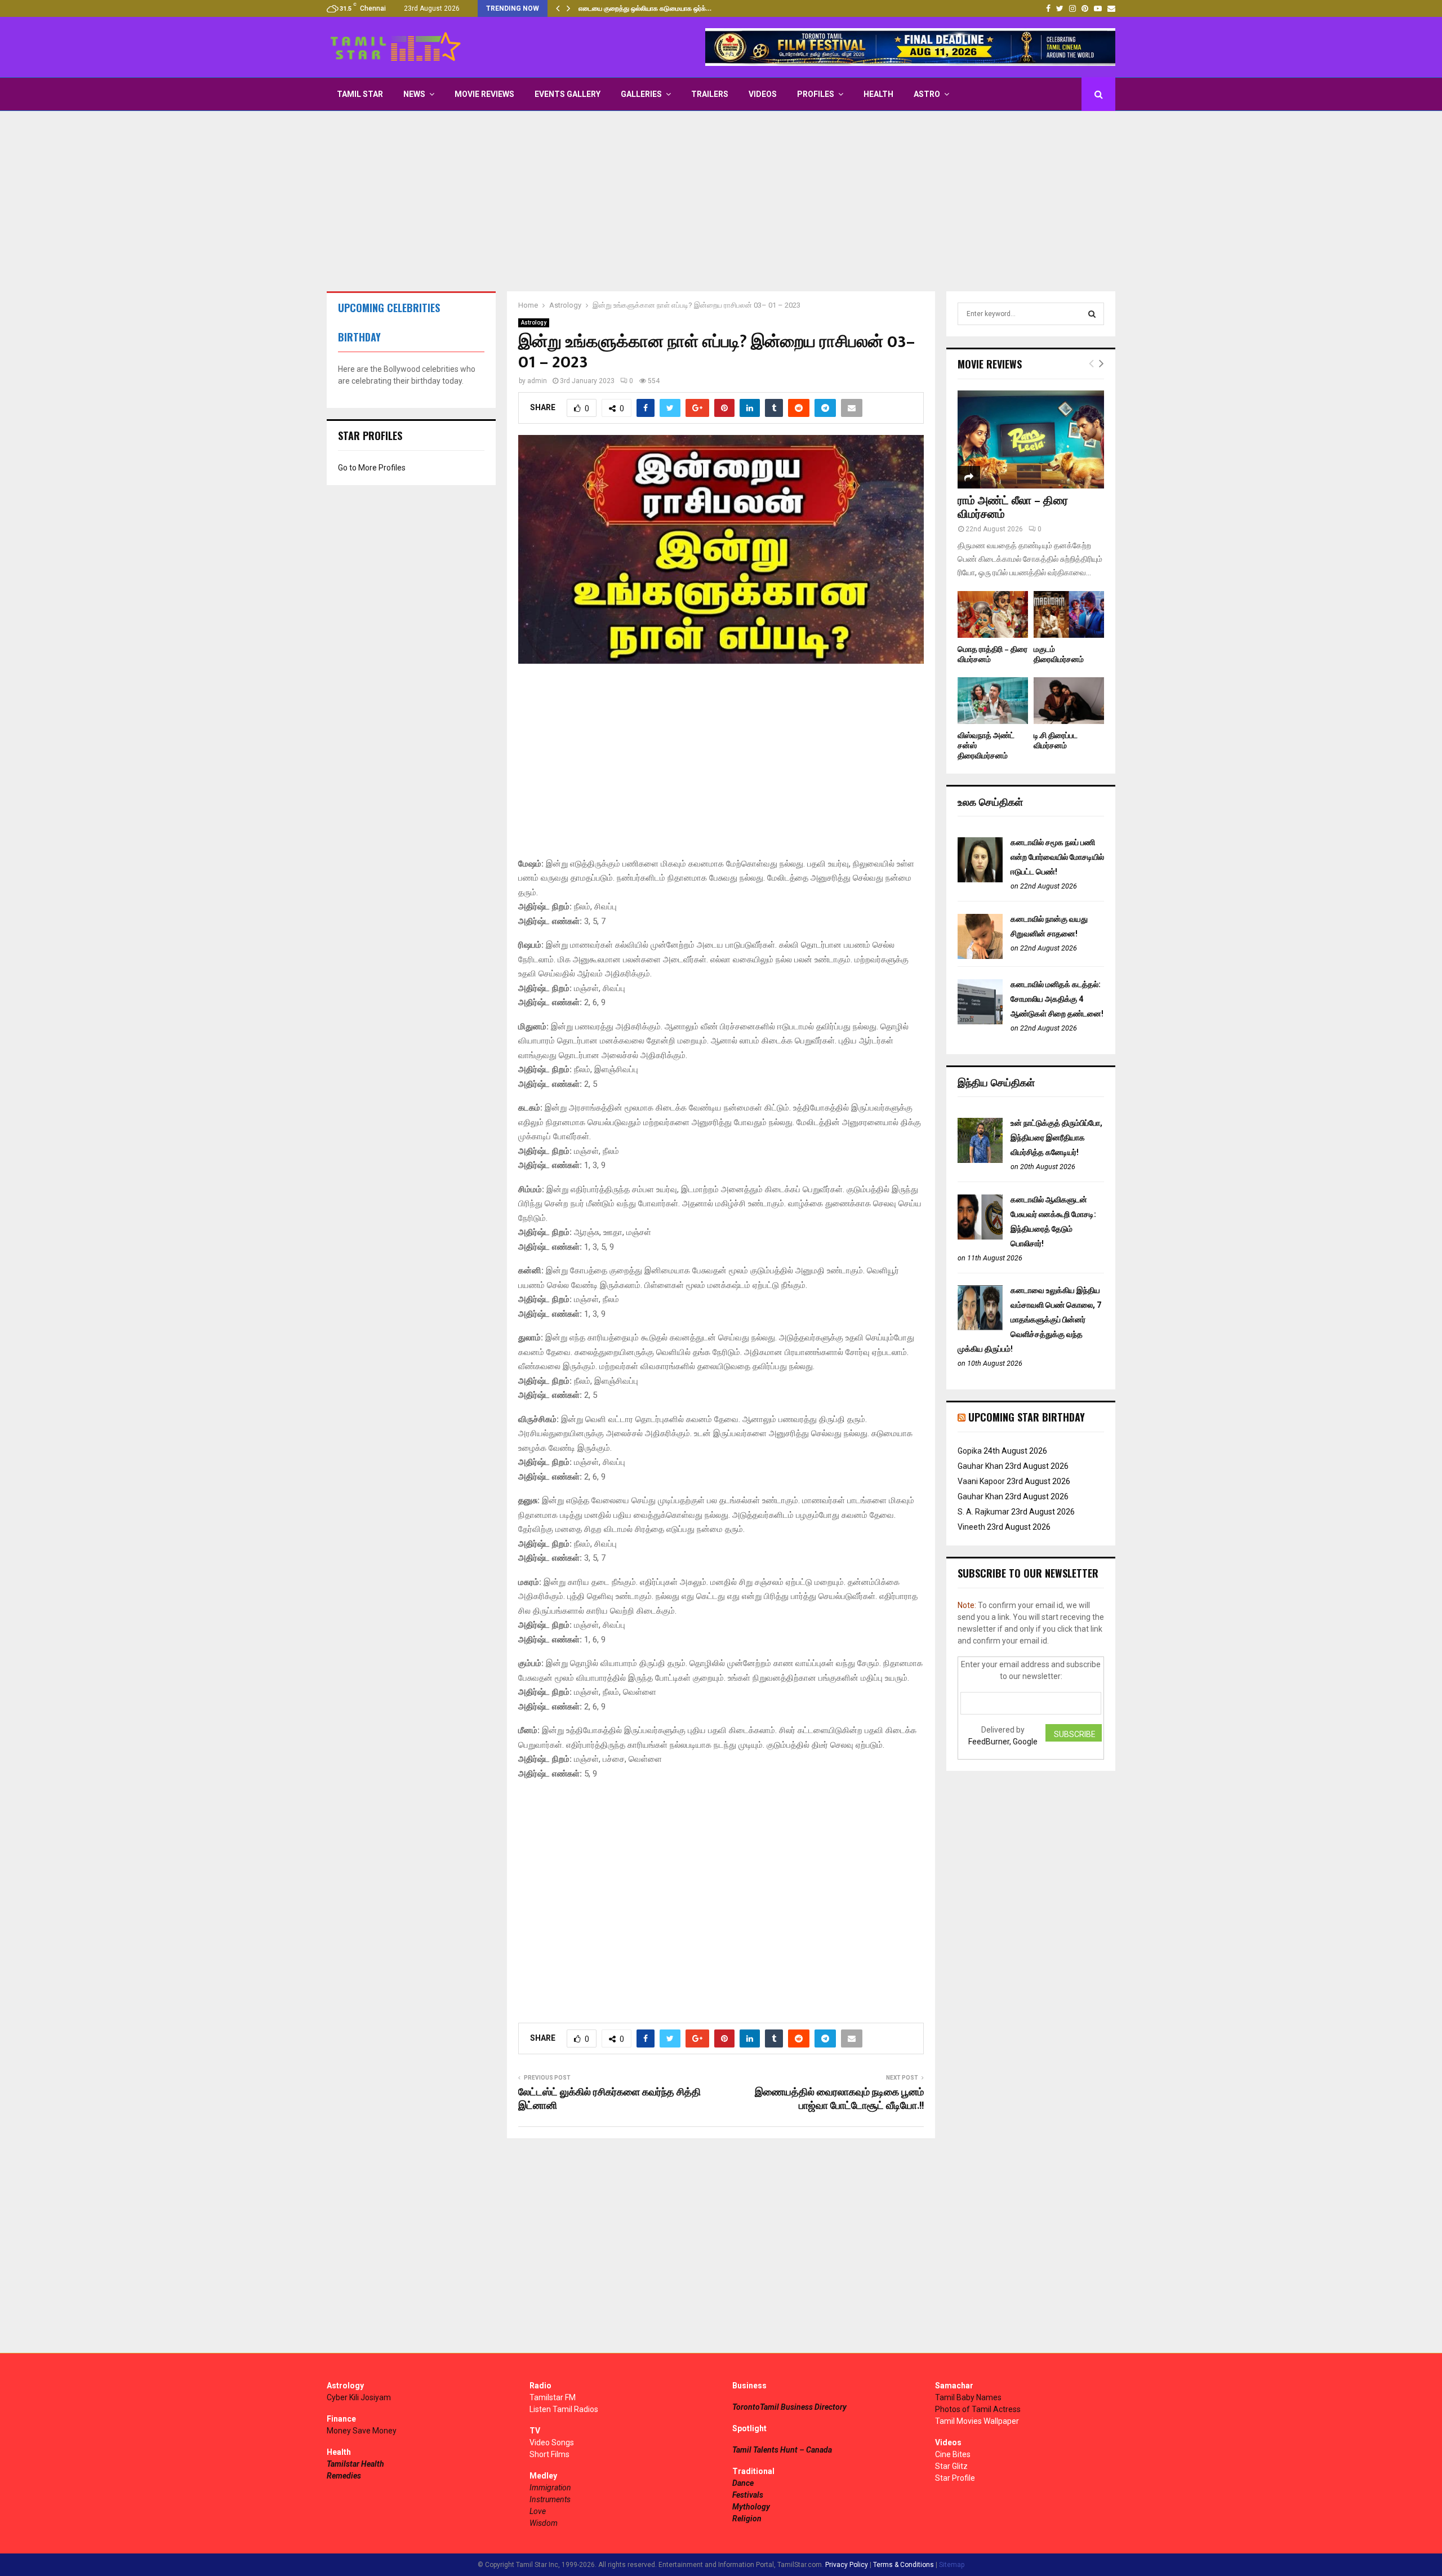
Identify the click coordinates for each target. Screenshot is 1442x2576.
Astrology (534, 323)
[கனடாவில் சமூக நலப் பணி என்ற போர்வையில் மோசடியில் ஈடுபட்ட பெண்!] (980, 880)
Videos (763, 94)
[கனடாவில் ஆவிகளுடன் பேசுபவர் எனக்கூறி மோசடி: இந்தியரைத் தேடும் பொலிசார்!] (980, 1237)
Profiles (816, 94)
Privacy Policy (847, 2565)
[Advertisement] (721, 201)
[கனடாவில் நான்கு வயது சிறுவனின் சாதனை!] (980, 956)
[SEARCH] (1092, 314)
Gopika (970, 1451)
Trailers (710, 94)
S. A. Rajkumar (983, 1512)
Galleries (641, 94)
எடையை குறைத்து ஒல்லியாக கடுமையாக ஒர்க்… (645, 8)
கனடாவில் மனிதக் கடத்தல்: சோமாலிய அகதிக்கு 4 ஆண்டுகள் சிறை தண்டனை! (1057, 999)
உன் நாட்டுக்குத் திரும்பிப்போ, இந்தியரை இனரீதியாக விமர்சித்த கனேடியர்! (1056, 1138)
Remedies (344, 2476)
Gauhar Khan (980, 1466)
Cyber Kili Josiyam (359, 2397)
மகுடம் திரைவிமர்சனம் (1059, 654)
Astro (927, 94)
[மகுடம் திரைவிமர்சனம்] (1069, 614)
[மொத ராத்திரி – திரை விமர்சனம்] (993, 614)
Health (878, 94)
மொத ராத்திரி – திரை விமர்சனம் (993, 654)
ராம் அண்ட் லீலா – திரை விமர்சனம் (1013, 508)
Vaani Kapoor (981, 1481)
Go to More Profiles (372, 468)
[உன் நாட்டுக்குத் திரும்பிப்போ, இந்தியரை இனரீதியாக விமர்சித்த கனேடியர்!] (980, 1160)
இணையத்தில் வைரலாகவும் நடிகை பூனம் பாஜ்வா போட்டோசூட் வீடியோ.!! (839, 2099)
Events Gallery (568, 94)
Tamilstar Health (355, 2464)
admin (537, 381)
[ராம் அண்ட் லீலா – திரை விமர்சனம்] (1031, 439)
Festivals (748, 2495)
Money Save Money (362, 2431)
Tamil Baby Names (968, 2397)
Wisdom (544, 2523)
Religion (747, 2519)
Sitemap (952, 2565)
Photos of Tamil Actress (978, 2409)
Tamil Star (360, 94)
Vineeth (971, 1527)
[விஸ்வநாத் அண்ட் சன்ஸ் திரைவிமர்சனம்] (993, 701)
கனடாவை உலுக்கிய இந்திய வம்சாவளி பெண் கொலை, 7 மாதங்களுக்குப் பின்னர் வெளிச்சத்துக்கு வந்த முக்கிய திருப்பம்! (1029, 1320)
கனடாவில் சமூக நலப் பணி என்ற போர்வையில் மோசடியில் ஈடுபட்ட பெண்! (1057, 857)
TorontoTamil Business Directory (789, 2407)
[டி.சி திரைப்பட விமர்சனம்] (1069, 701)
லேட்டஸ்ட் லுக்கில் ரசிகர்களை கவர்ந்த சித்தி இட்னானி (609, 2099)
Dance (743, 2483)
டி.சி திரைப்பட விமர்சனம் (1056, 741)
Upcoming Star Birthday (1027, 1417)
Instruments (550, 2499)
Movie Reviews (484, 94)
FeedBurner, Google (1003, 1742)
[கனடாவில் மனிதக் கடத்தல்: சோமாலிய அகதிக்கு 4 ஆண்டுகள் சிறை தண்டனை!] (980, 1021)
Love (538, 2511)
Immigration (550, 2488)
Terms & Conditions (904, 2565)
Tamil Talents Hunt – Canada (782, 2450)
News (414, 94)
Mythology (751, 2507)
